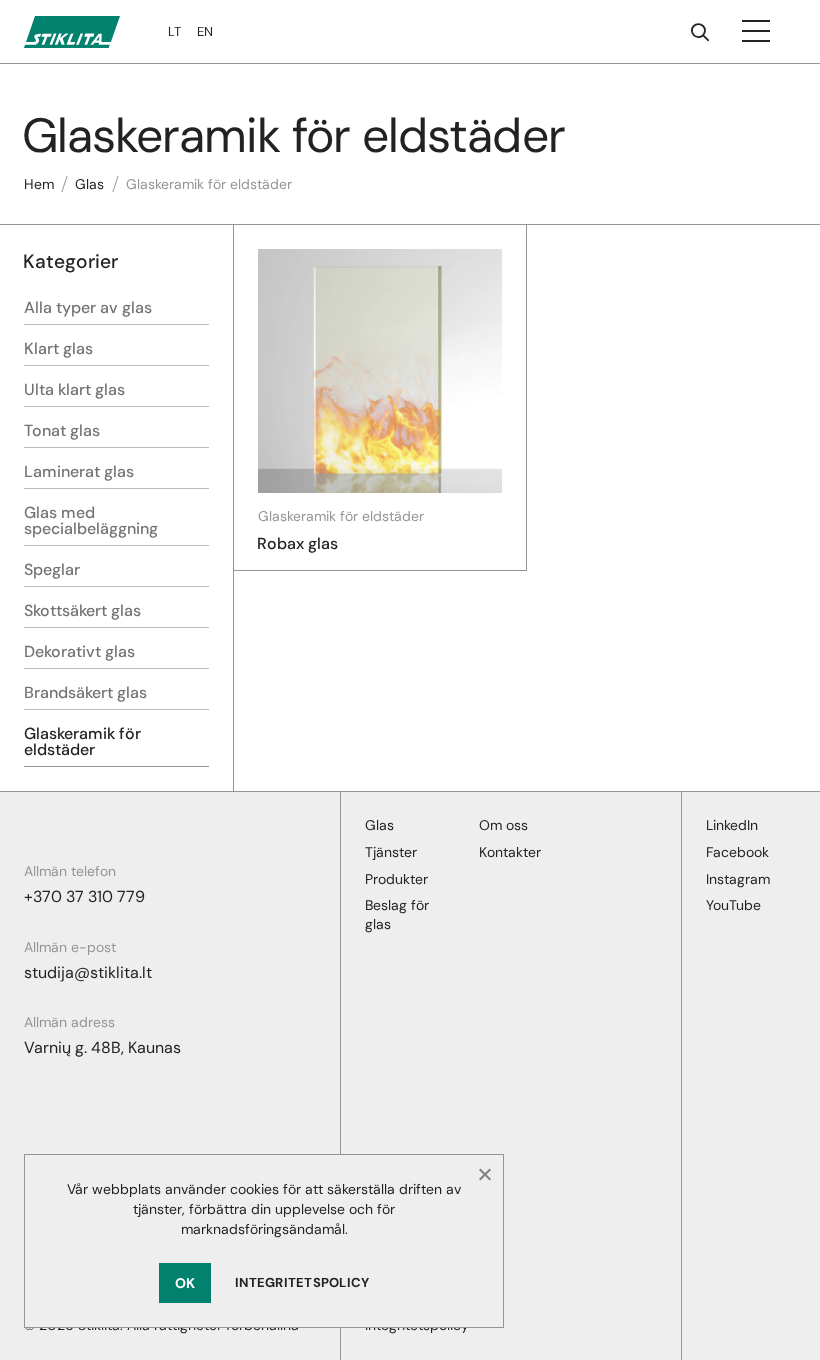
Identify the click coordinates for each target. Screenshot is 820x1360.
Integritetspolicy (302, 1282)
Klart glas (58, 348)
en (205, 31)
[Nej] (484, 1174)
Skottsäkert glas (82, 610)
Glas (89, 184)
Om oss (503, 825)
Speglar (52, 569)
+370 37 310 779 (84, 896)
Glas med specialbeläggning (91, 520)
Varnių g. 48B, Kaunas (102, 1047)
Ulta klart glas (74, 389)
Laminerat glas (79, 471)
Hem (39, 184)
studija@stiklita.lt (88, 972)
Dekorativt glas (79, 651)
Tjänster (391, 852)
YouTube (733, 905)
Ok (185, 1283)
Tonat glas (62, 430)
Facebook (737, 852)
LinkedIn (732, 825)
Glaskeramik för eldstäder (82, 741)
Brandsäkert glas (85, 692)
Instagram (738, 879)
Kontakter (510, 852)
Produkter (396, 879)
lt (174, 31)
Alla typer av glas (88, 307)
